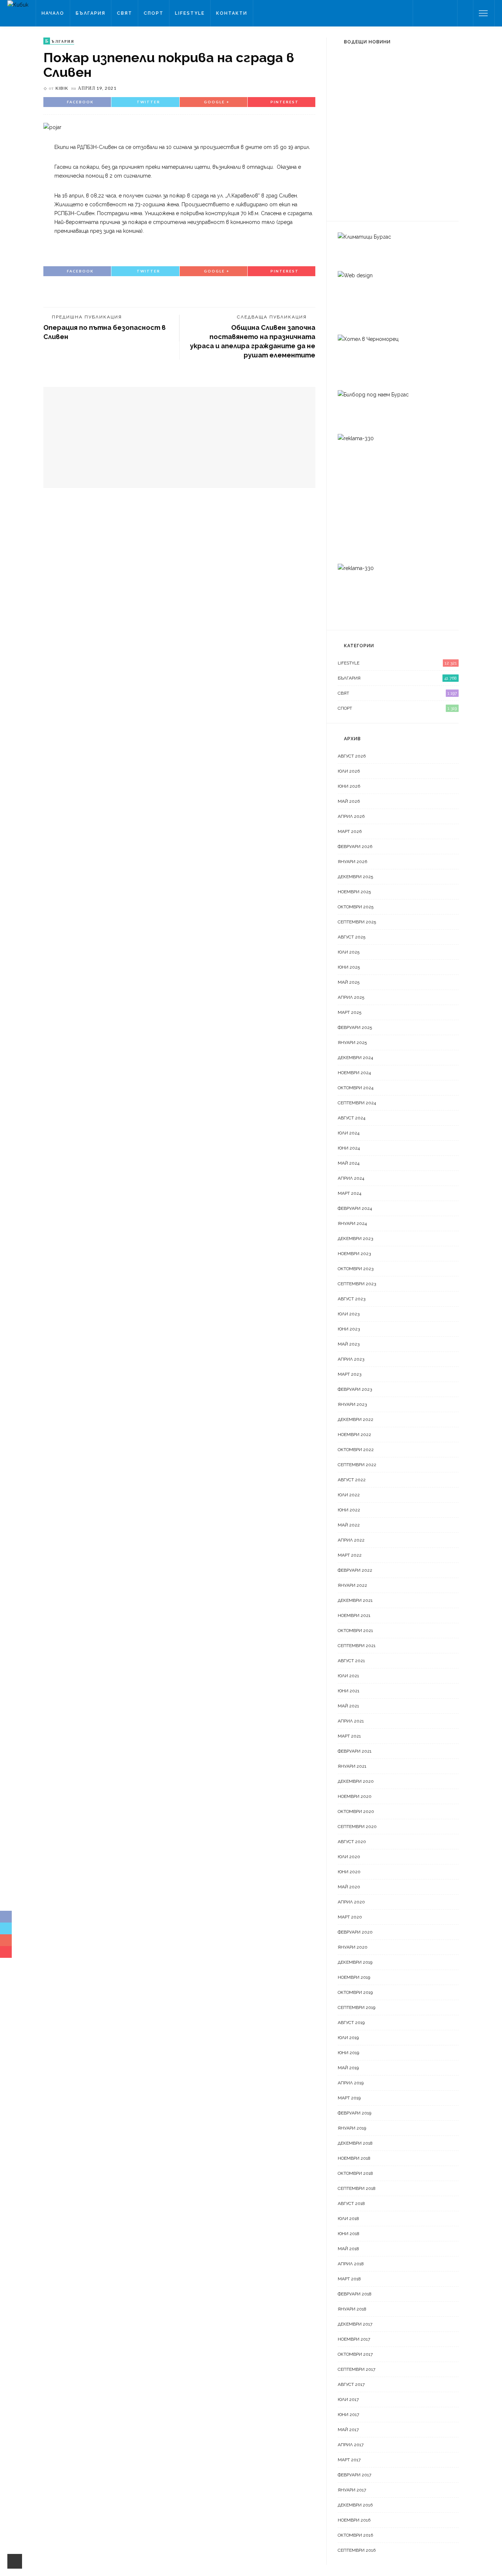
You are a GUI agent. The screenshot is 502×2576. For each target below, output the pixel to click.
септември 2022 (357, 1465)
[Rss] (449, 13)
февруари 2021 (355, 1751)
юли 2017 (348, 2399)
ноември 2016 (354, 2520)
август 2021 (351, 1661)
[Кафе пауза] (348, 154)
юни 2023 (349, 1329)
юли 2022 (349, 1495)
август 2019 (351, 2023)
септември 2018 (357, 2188)
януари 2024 (352, 1223)
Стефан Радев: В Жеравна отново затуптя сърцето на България (414, 77)
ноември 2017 (354, 2339)
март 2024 (349, 1193)
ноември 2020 (355, 1796)
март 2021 (349, 1736)
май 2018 (348, 2249)
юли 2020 (349, 1857)
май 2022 (349, 1525)
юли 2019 (348, 2038)
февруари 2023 (355, 1389)
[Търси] (465, 13)
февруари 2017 (354, 2475)
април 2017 (351, 2445)
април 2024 (351, 1178)
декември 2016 (355, 2505)
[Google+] (440, 13)
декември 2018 (355, 2143)
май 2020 (349, 1887)
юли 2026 (349, 771)
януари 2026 (352, 862)
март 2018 (349, 2279)
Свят (125, 13)
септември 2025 (357, 922)
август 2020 (352, 1842)
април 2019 (351, 2083)
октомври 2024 (356, 1088)
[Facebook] (421, 13)
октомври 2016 (355, 2535)
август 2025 (352, 937)
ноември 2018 (354, 2158)
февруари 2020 (355, 1932)
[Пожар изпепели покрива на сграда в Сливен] (52, 127)
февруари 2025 (355, 1027)
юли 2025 (349, 952)
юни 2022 (349, 1510)
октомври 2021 (355, 1631)
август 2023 (352, 1299)
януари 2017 (352, 2490)
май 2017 (348, 2430)
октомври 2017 (355, 2354)
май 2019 (348, 2068)
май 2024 (349, 1163)
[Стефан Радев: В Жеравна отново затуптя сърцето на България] (352, 70)
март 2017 (349, 2460)
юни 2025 (349, 967)
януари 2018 (352, 2309)
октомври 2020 (356, 1811)
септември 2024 (357, 1103)
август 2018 (351, 2203)
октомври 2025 (356, 907)
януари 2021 (352, 1766)
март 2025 (349, 1012)
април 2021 (351, 1721)
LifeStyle (190, 13)
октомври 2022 (356, 1450)
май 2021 (348, 1706)
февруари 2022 (355, 1570)
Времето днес (393, 113)
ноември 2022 (354, 1435)
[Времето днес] (345, 114)
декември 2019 (355, 1962)
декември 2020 (356, 1781)
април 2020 (351, 1902)
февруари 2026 (355, 847)
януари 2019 (352, 2128)
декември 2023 (355, 1239)
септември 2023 (357, 1284)
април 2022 (351, 1540)
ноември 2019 (354, 1977)
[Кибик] (18, 4)
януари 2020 (353, 1947)
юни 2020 (349, 1872)
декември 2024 (355, 1058)
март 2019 (349, 2098)
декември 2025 (355, 877)
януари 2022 (352, 1585)
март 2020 (350, 1917)
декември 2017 (355, 2324)
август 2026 (352, 756)
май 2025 (349, 982)
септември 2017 (356, 2369)
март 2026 (350, 831)
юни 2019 (348, 2053)
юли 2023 (349, 1314)
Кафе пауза (388, 154)
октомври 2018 (355, 2173)
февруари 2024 (355, 1208)
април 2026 (351, 816)
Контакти (232, 13)
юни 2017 (348, 2415)
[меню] (483, 13)
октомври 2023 (356, 1269)
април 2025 (351, 997)
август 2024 (352, 1118)
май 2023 (349, 1344)
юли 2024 (349, 1133)
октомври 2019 (355, 1992)
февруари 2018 (355, 2294)
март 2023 (349, 1374)
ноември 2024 (354, 1073)
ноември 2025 (354, 892)
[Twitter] (430, 13)
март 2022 (350, 1555)
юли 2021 (348, 1676)
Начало (53, 13)
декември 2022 (356, 1419)
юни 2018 (349, 2234)
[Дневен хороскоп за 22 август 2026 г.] (352, 195)
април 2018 (351, 2264)
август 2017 (351, 2384)
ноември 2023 (354, 1254)
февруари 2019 (354, 2113)
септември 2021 (357, 1646)
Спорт (154, 13)
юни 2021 (349, 1691)
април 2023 (351, 1359)
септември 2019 (356, 2007)
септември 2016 (357, 2550)
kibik (62, 88)
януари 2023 (352, 1404)
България (91, 13)
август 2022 (352, 1480)
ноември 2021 (354, 1615)
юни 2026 (349, 786)
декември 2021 (355, 1600)
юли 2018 (348, 2219)
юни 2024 (349, 1148)
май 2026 (349, 801)
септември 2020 (357, 1827)
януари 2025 (352, 1043)
